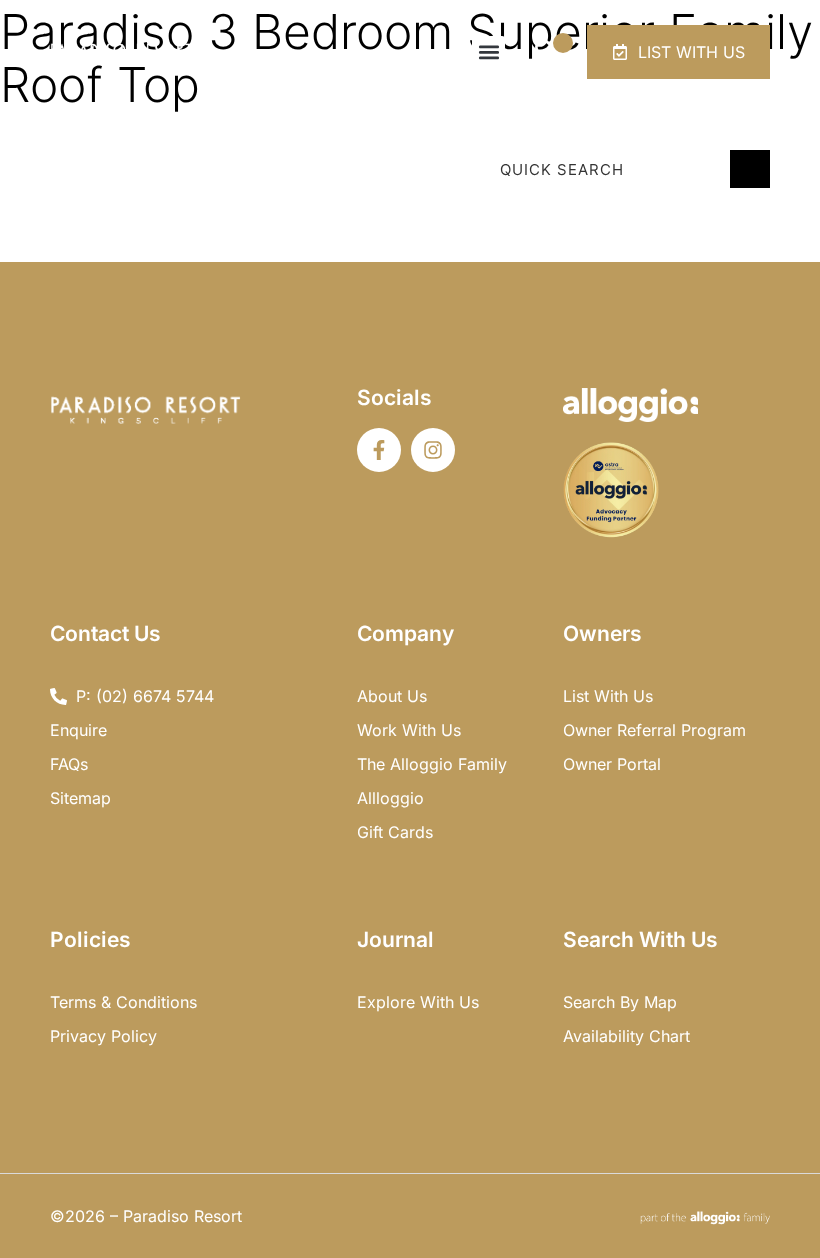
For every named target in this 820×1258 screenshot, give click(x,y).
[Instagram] (433, 450)
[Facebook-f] (379, 450)
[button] (488, 52)
